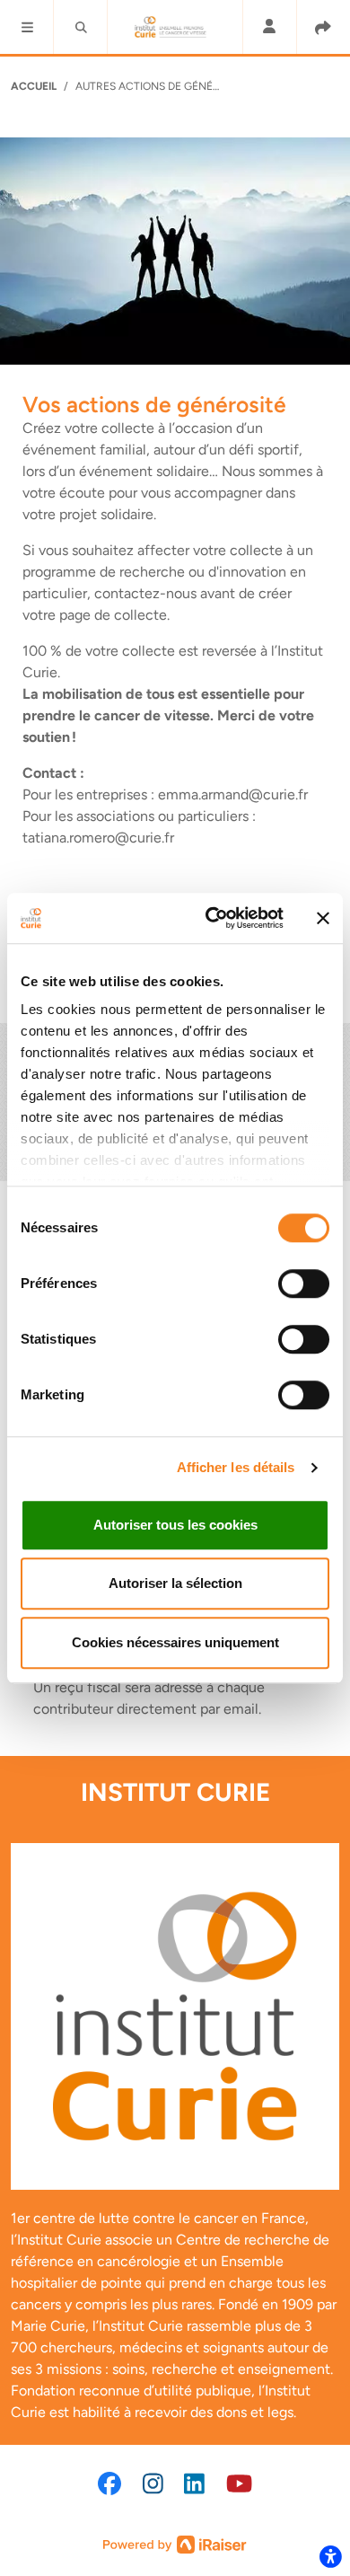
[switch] (304, 1284)
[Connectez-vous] (269, 27)
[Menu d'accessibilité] (330, 2556)
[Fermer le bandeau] (323, 918)
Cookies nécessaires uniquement (175, 1642)
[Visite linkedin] (194, 2483)
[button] (27, 27)
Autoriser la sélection (175, 1583)
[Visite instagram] (153, 2483)
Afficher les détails (236, 1467)
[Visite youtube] (239, 2483)
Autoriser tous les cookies (175, 1525)
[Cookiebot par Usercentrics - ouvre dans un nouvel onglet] (212, 918)
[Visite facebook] (109, 2483)
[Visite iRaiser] (175, 2543)
